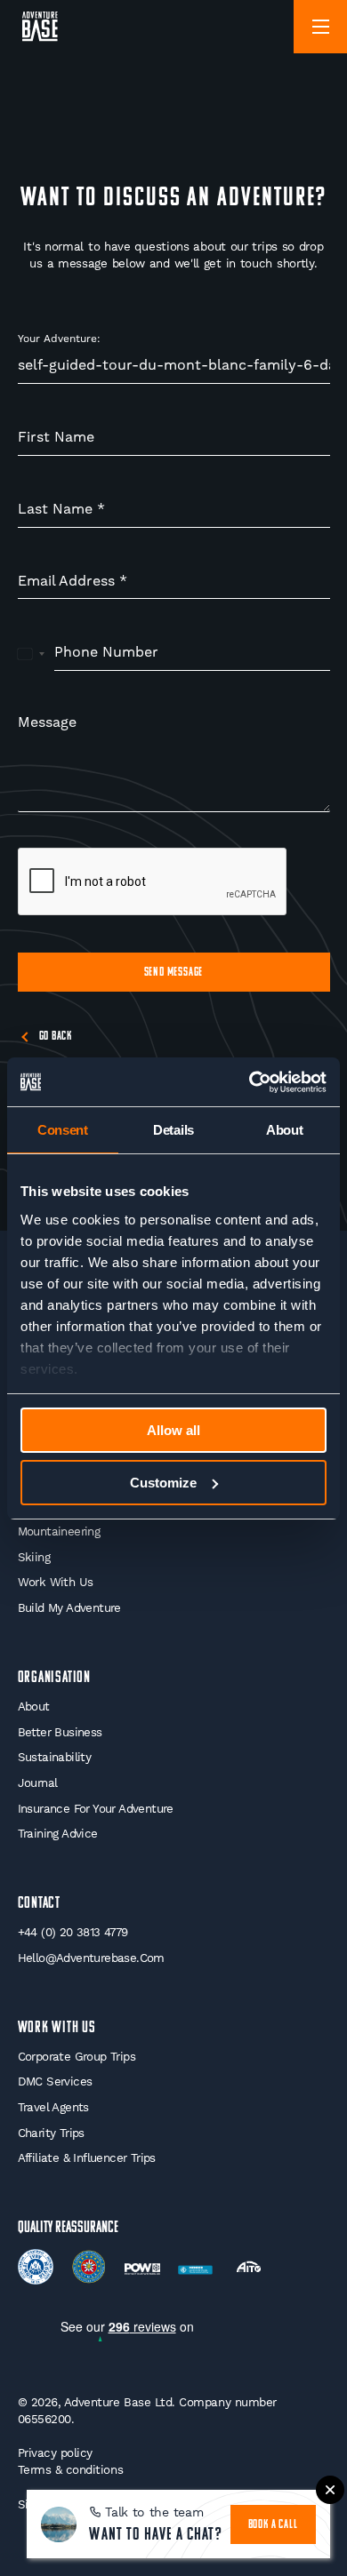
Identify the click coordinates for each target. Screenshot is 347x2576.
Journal (38, 1783)
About (34, 1707)
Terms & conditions (71, 2470)
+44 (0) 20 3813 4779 (73, 1932)
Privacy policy (55, 2453)
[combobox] (32, 653)
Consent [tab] (63, 1130)
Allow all (173, 1430)
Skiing (34, 1557)
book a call (273, 2525)
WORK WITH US (57, 2028)
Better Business (60, 1732)
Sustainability (55, 1757)
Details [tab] (173, 1130)
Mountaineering (59, 1531)
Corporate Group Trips (77, 2057)
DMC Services (55, 2082)
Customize (163, 1483)
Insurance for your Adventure (96, 1809)
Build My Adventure (69, 1608)
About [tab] (285, 1130)
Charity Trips (51, 2133)
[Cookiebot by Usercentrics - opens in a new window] (250, 1082)
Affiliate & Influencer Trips (87, 2158)
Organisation (55, 1678)
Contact (40, 1904)
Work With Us (56, 1582)
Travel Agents (53, 2107)
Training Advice (58, 1834)
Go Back (56, 1037)
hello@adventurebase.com (91, 1958)
